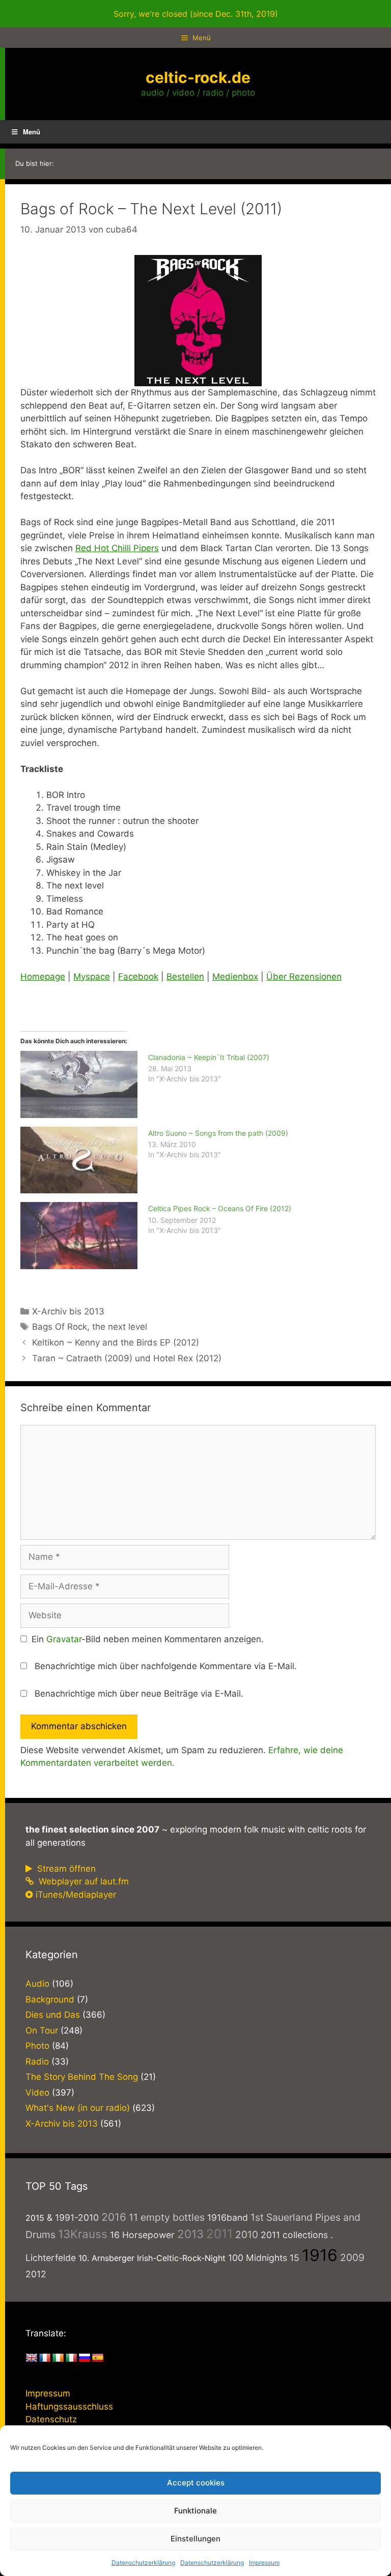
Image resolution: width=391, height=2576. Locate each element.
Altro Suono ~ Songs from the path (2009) (218, 1133)
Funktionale (195, 2511)
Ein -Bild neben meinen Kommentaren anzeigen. (148, 1639)
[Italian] (71, 2358)
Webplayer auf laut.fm (82, 1881)
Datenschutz (51, 2419)
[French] (45, 2358)
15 (295, 2258)
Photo (37, 2046)
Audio (37, 1984)
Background (50, 1999)
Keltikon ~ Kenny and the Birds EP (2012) (116, 1342)
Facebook (138, 977)
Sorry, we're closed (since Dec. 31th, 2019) (196, 14)
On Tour (42, 2030)
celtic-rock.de (198, 77)
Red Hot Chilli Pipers (117, 548)
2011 (219, 2234)
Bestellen (185, 977)
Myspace (92, 977)
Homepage (43, 977)
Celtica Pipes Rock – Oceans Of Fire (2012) (220, 1208)
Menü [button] (32, 132)
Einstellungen (195, 2539)
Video (37, 2093)
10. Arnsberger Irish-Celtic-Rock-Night (152, 2258)
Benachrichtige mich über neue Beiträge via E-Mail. (139, 1694)
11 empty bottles (167, 2217)
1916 (320, 2255)
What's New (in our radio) (78, 2108)
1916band (228, 2217)
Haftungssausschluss (69, 2407)
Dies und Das (53, 2015)
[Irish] (58, 2358)
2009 (352, 2257)
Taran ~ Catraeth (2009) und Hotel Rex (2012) (127, 1358)
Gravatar (64, 1639)
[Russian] (85, 2358)
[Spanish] (98, 2358)
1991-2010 (77, 2217)
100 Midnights (258, 2258)
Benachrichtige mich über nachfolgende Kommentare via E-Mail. (166, 1666)
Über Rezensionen (304, 977)
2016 (114, 2217)
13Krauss (83, 2234)
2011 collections (294, 2235)
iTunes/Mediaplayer (76, 1895)
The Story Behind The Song (82, 2077)
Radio (37, 2062)
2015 (35, 2218)
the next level (120, 1327)
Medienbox (235, 977)
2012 (36, 2274)
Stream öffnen (65, 1869)
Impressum (264, 2563)
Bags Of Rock (60, 1327)
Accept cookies (196, 2483)
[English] (32, 2358)
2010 (247, 2235)
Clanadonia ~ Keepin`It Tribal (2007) (209, 1057)
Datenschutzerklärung (143, 2563)
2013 (190, 2234)
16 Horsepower (142, 2235)
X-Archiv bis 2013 (68, 1311)
